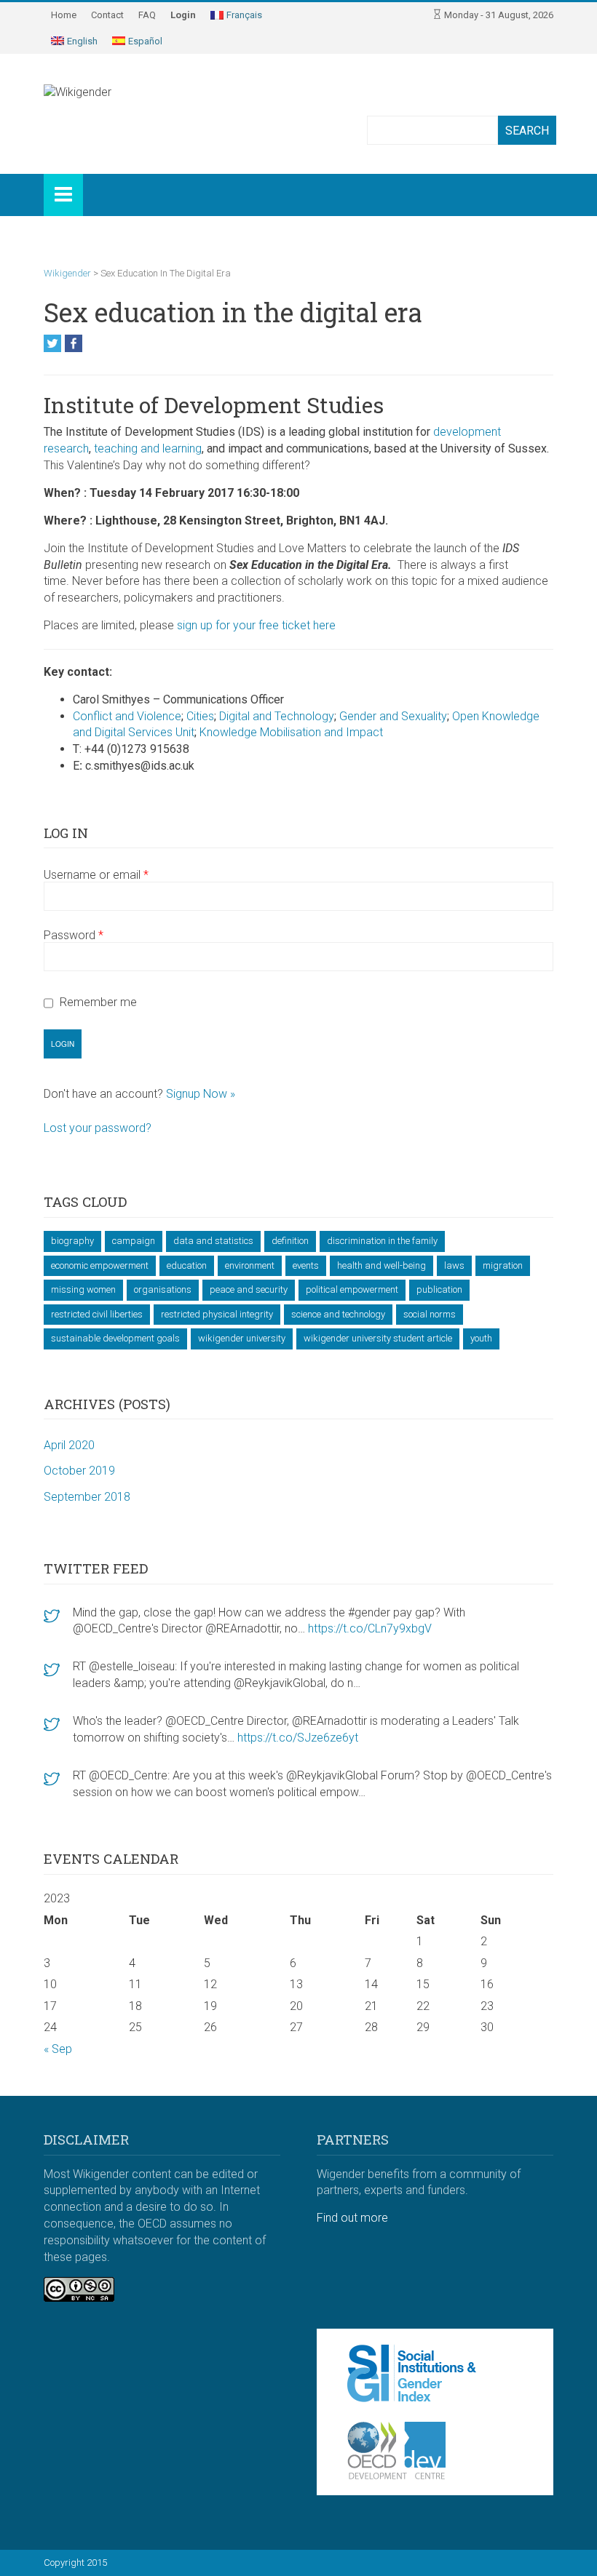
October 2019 (79, 1471)
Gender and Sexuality (393, 716)
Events (306, 1265)
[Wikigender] (116, 109)
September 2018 (87, 1497)
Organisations (163, 1289)
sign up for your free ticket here (256, 625)
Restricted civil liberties (97, 1314)
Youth (481, 1338)
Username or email (96, 875)
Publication (439, 1289)
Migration (503, 1265)
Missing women (83, 1289)
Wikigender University (242, 1338)
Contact (107, 15)
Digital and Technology (277, 716)
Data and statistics (213, 1241)
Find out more (352, 2218)
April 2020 (69, 1445)
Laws (454, 1265)
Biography (72, 1241)
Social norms (430, 1314)
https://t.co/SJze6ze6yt (298, 1738)
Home (64, 15)
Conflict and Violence (127, 716)
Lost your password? (98, 1128)
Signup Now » (201, 1094)
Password (74, 935)
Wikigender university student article (378, 1338)
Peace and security (249, 1289)
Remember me (98, 1002)
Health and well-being (381, 1265)
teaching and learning (148, 448)
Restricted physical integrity (217, 1314)
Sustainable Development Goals (115, 1338)
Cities (200, 716)
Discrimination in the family (382, 1241)
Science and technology (338, 1314)
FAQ (147, 15)
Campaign (134, 1241)
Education (187, 1265)
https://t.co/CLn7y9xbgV (370, 1628)
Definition (290, 1241)
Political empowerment (352, 1289)
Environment (250, 1265)
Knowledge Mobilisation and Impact (291, 732)
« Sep (58, 2049)
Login (183, 15)
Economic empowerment (100, 1265)
